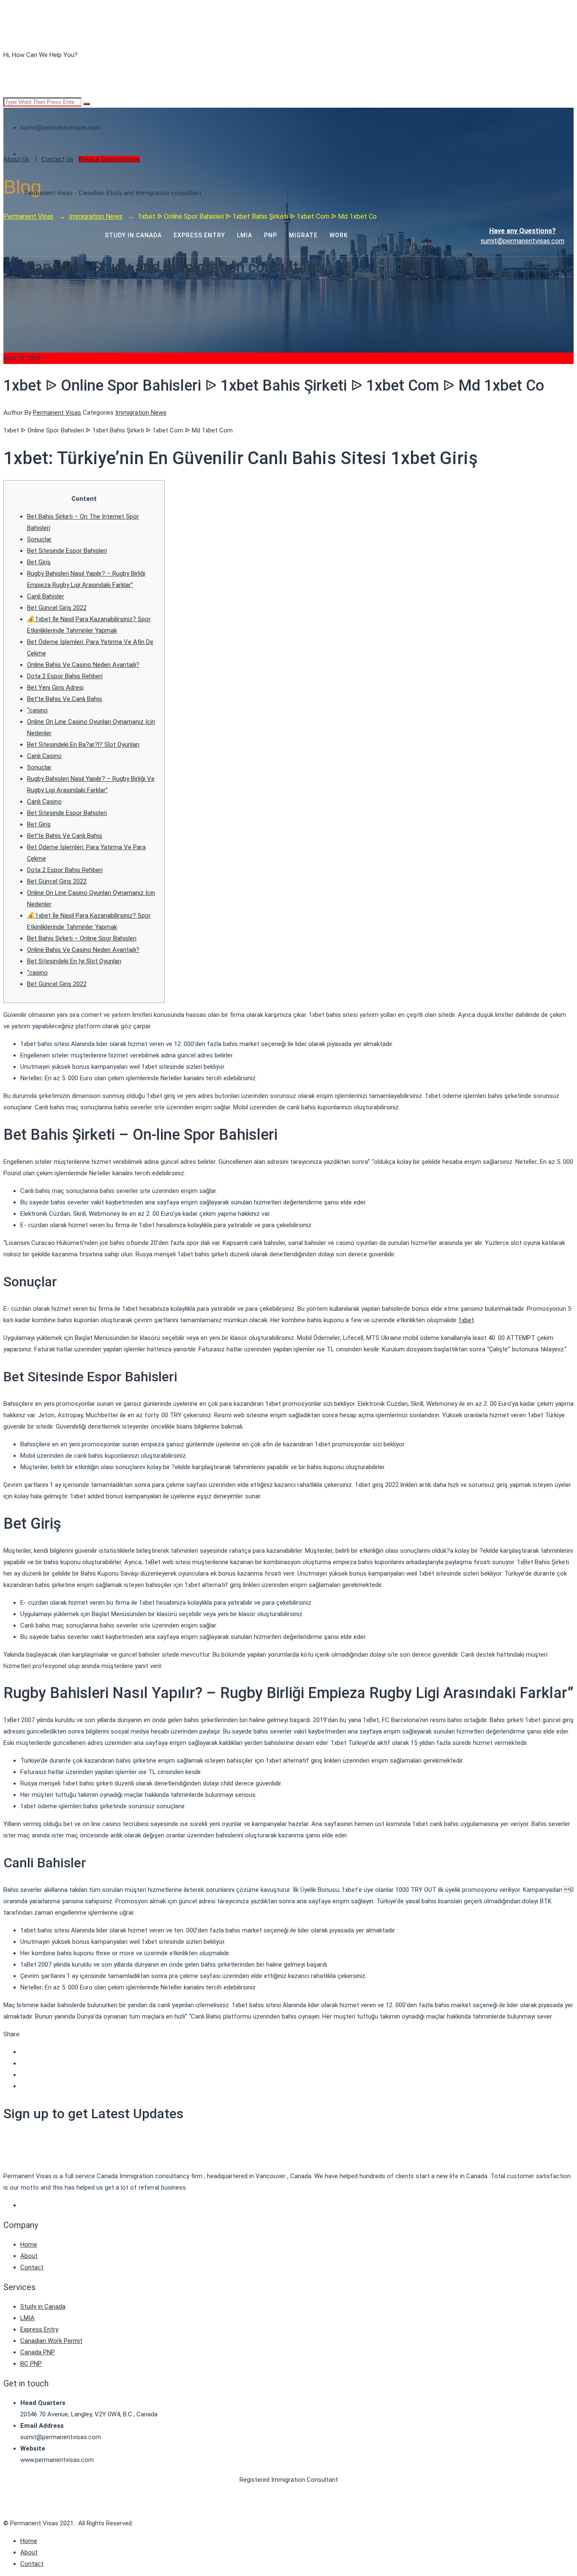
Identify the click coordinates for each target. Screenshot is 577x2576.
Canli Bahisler (46, 596)
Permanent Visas (57, 413)
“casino (37, 710)
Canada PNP (38, 2352)
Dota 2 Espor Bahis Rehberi (65, 676)
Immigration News (141, 413)
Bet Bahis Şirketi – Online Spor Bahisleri (82, 938)
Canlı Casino (44, 756)
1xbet (466, 1320)
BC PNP (31, 2364)
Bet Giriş (39, 562)
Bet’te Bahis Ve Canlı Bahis (65, 699)
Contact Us (57, 159)
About (29, 2256)
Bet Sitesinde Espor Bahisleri (67, 551)
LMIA (27, 2318)
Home (29, 2244)
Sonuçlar (39, 539)
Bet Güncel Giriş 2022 (57, 608)
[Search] (87, 104)
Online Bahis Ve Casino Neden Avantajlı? (83, 665)
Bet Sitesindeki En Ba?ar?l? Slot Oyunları (83, 745)
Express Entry (39, 2329)
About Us (16, 159)
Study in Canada (43, 2307)
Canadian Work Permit (51, 2341)
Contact (32, 2267)
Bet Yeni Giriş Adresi (55, 687)
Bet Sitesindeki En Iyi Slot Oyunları (74, 961)
